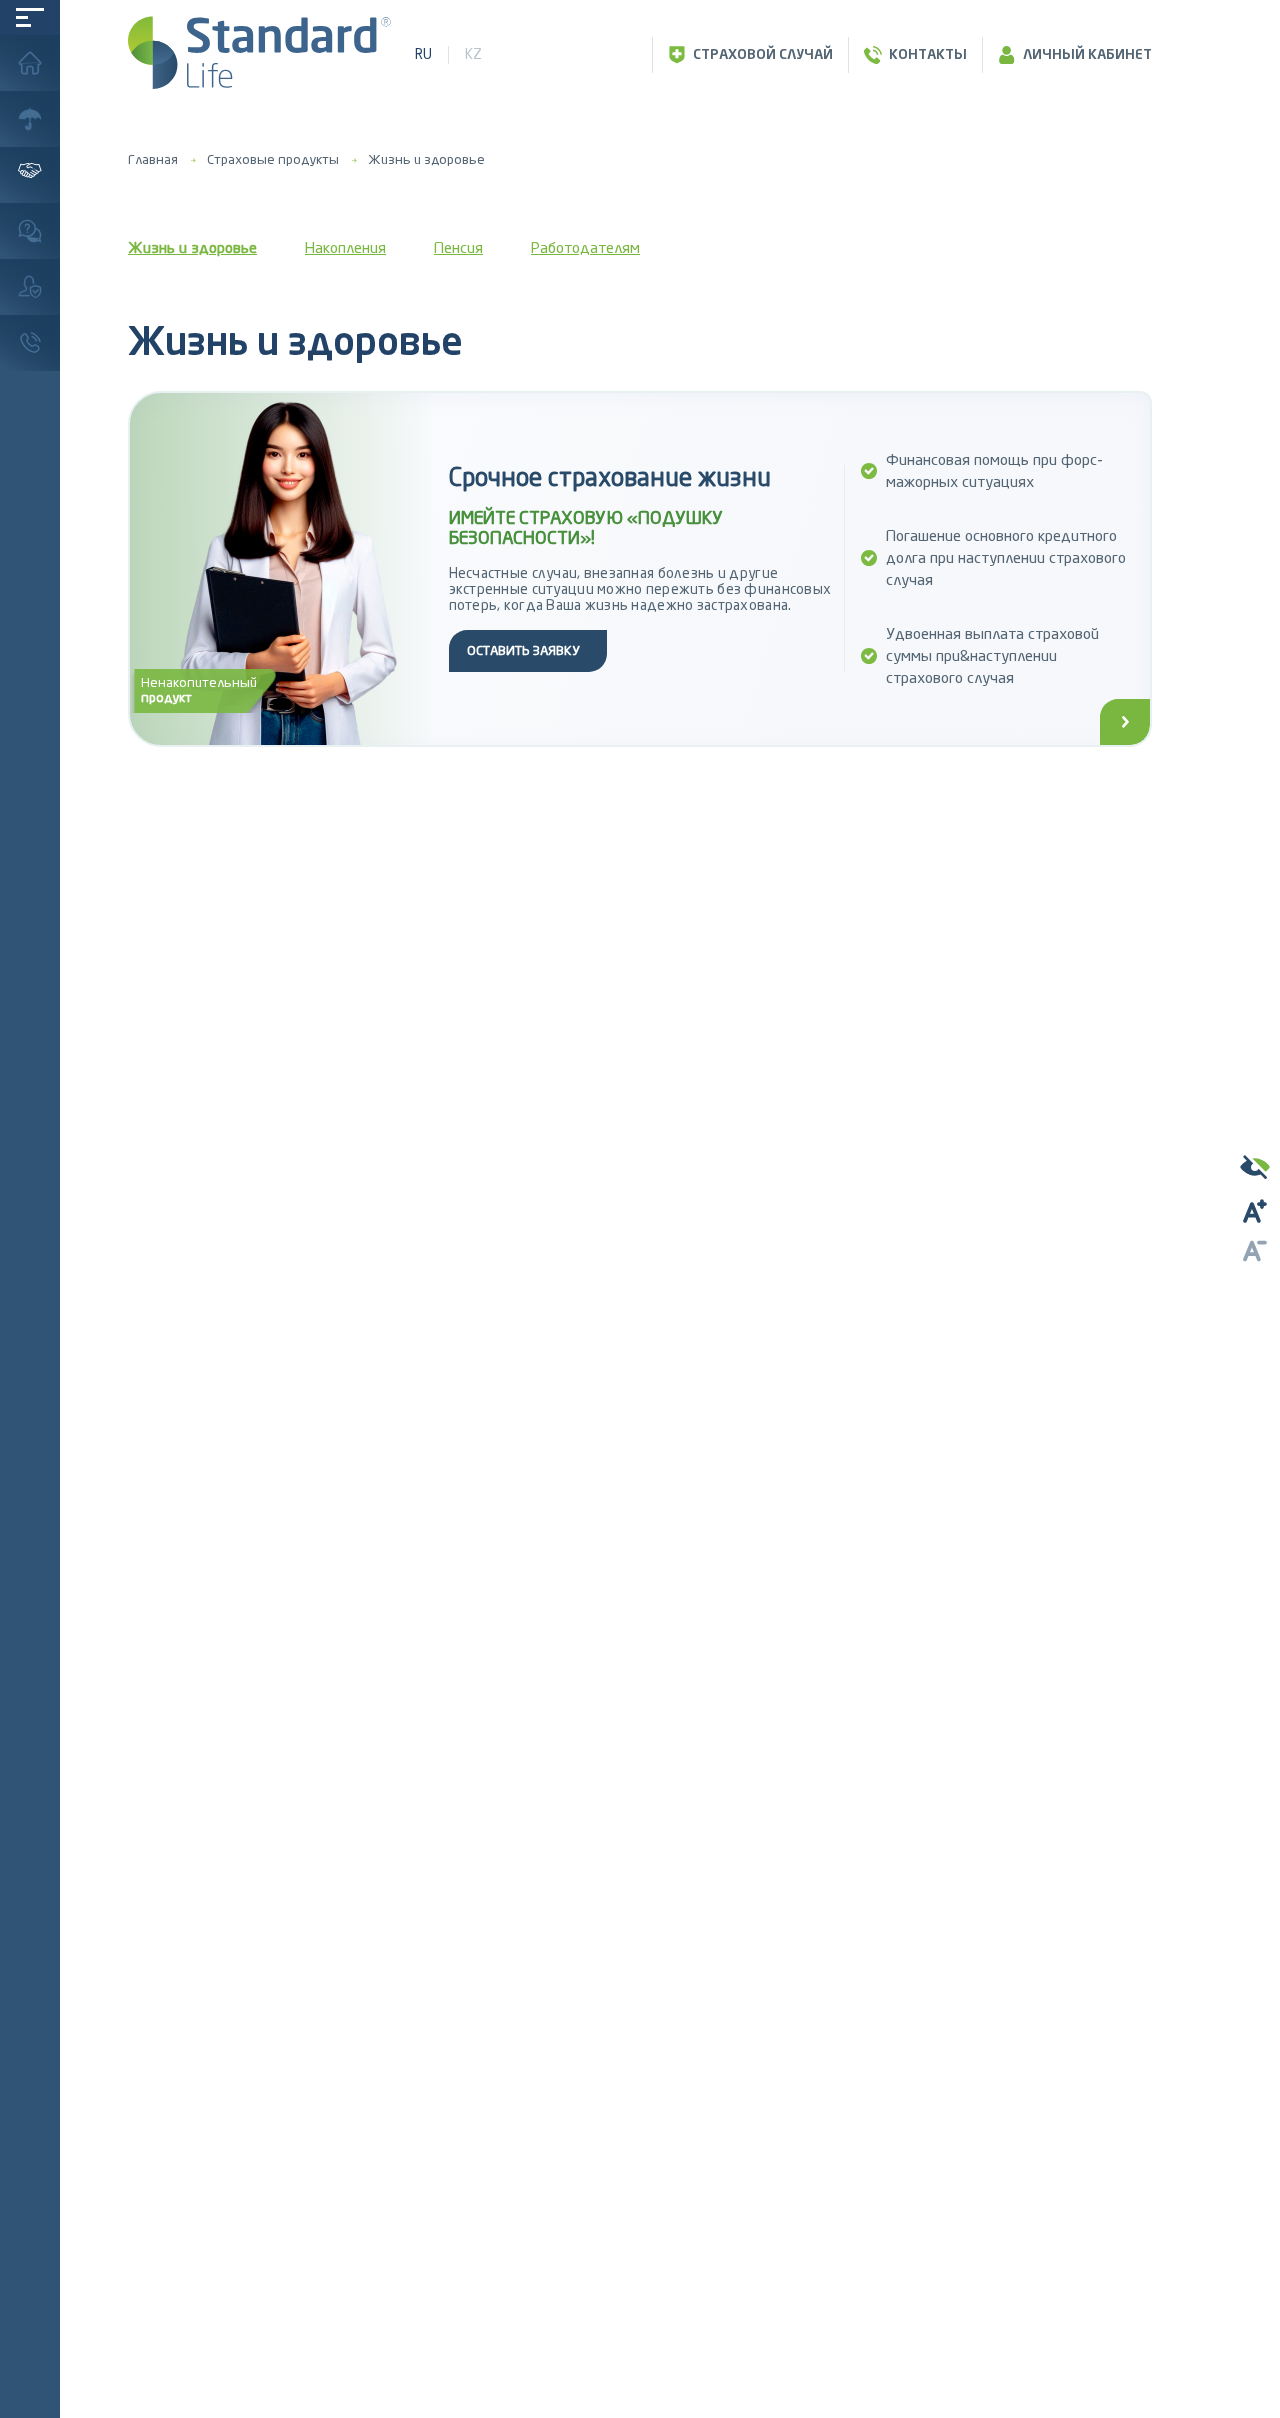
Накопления (345, 248)
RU (423, 54)
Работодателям (585, 248)
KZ (473, 54)
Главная (153, 160)
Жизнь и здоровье (426, 160)
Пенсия (458, 248)
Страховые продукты (273, 160)
